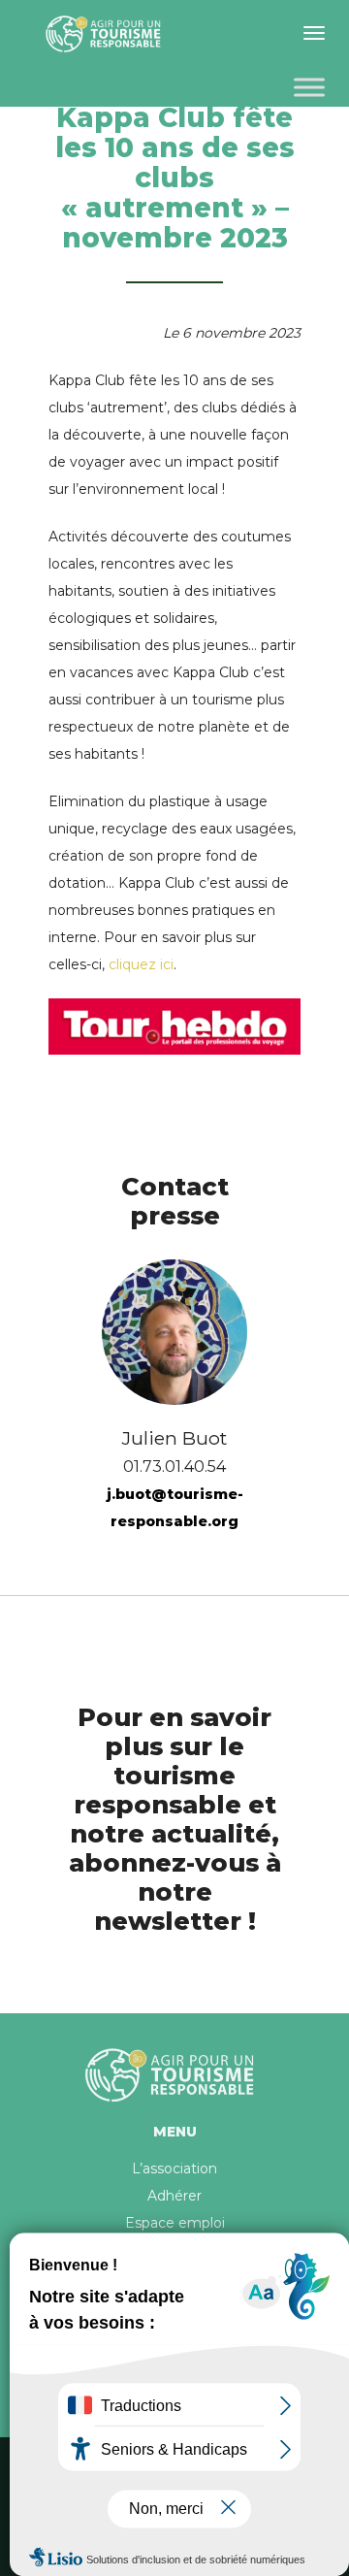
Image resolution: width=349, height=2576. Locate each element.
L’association (174, 2168)
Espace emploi (175, 2223)
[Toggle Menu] (309, 87)
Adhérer (174, 2196)
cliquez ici (141, 964)
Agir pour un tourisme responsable (107, 34)
